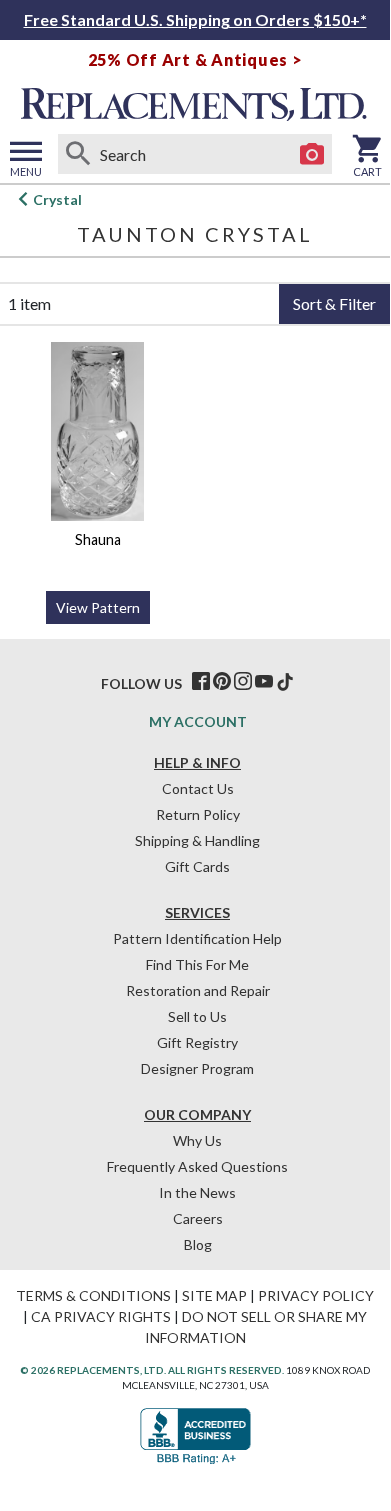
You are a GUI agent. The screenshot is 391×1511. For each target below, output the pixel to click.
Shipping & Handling (197, 840)
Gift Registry (197, 1042)
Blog (198, 1244)
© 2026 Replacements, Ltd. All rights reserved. (152, 1370)
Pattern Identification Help (197, 938)
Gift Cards (197, 866)
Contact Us (198, 788)
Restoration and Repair (198, 990)
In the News (197, 1192)
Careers (198, 1218)
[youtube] (264, 682)
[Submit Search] (78, 154)
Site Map (214, 1295)
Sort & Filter (334, 303)
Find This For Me (197, 964)
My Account (198, 721)
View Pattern (98, 607)
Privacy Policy (316, 1295)
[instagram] (243, 682)
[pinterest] (222, 682)
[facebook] (201, 682)
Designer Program (197, 1068)
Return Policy (198, 814)
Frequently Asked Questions (197, 1166)
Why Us (197, 1140)
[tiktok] (285, 682)
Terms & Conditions (93, 1295)
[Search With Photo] (312, 154)
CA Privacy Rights (101, 1316)
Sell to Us (197, 1016)
